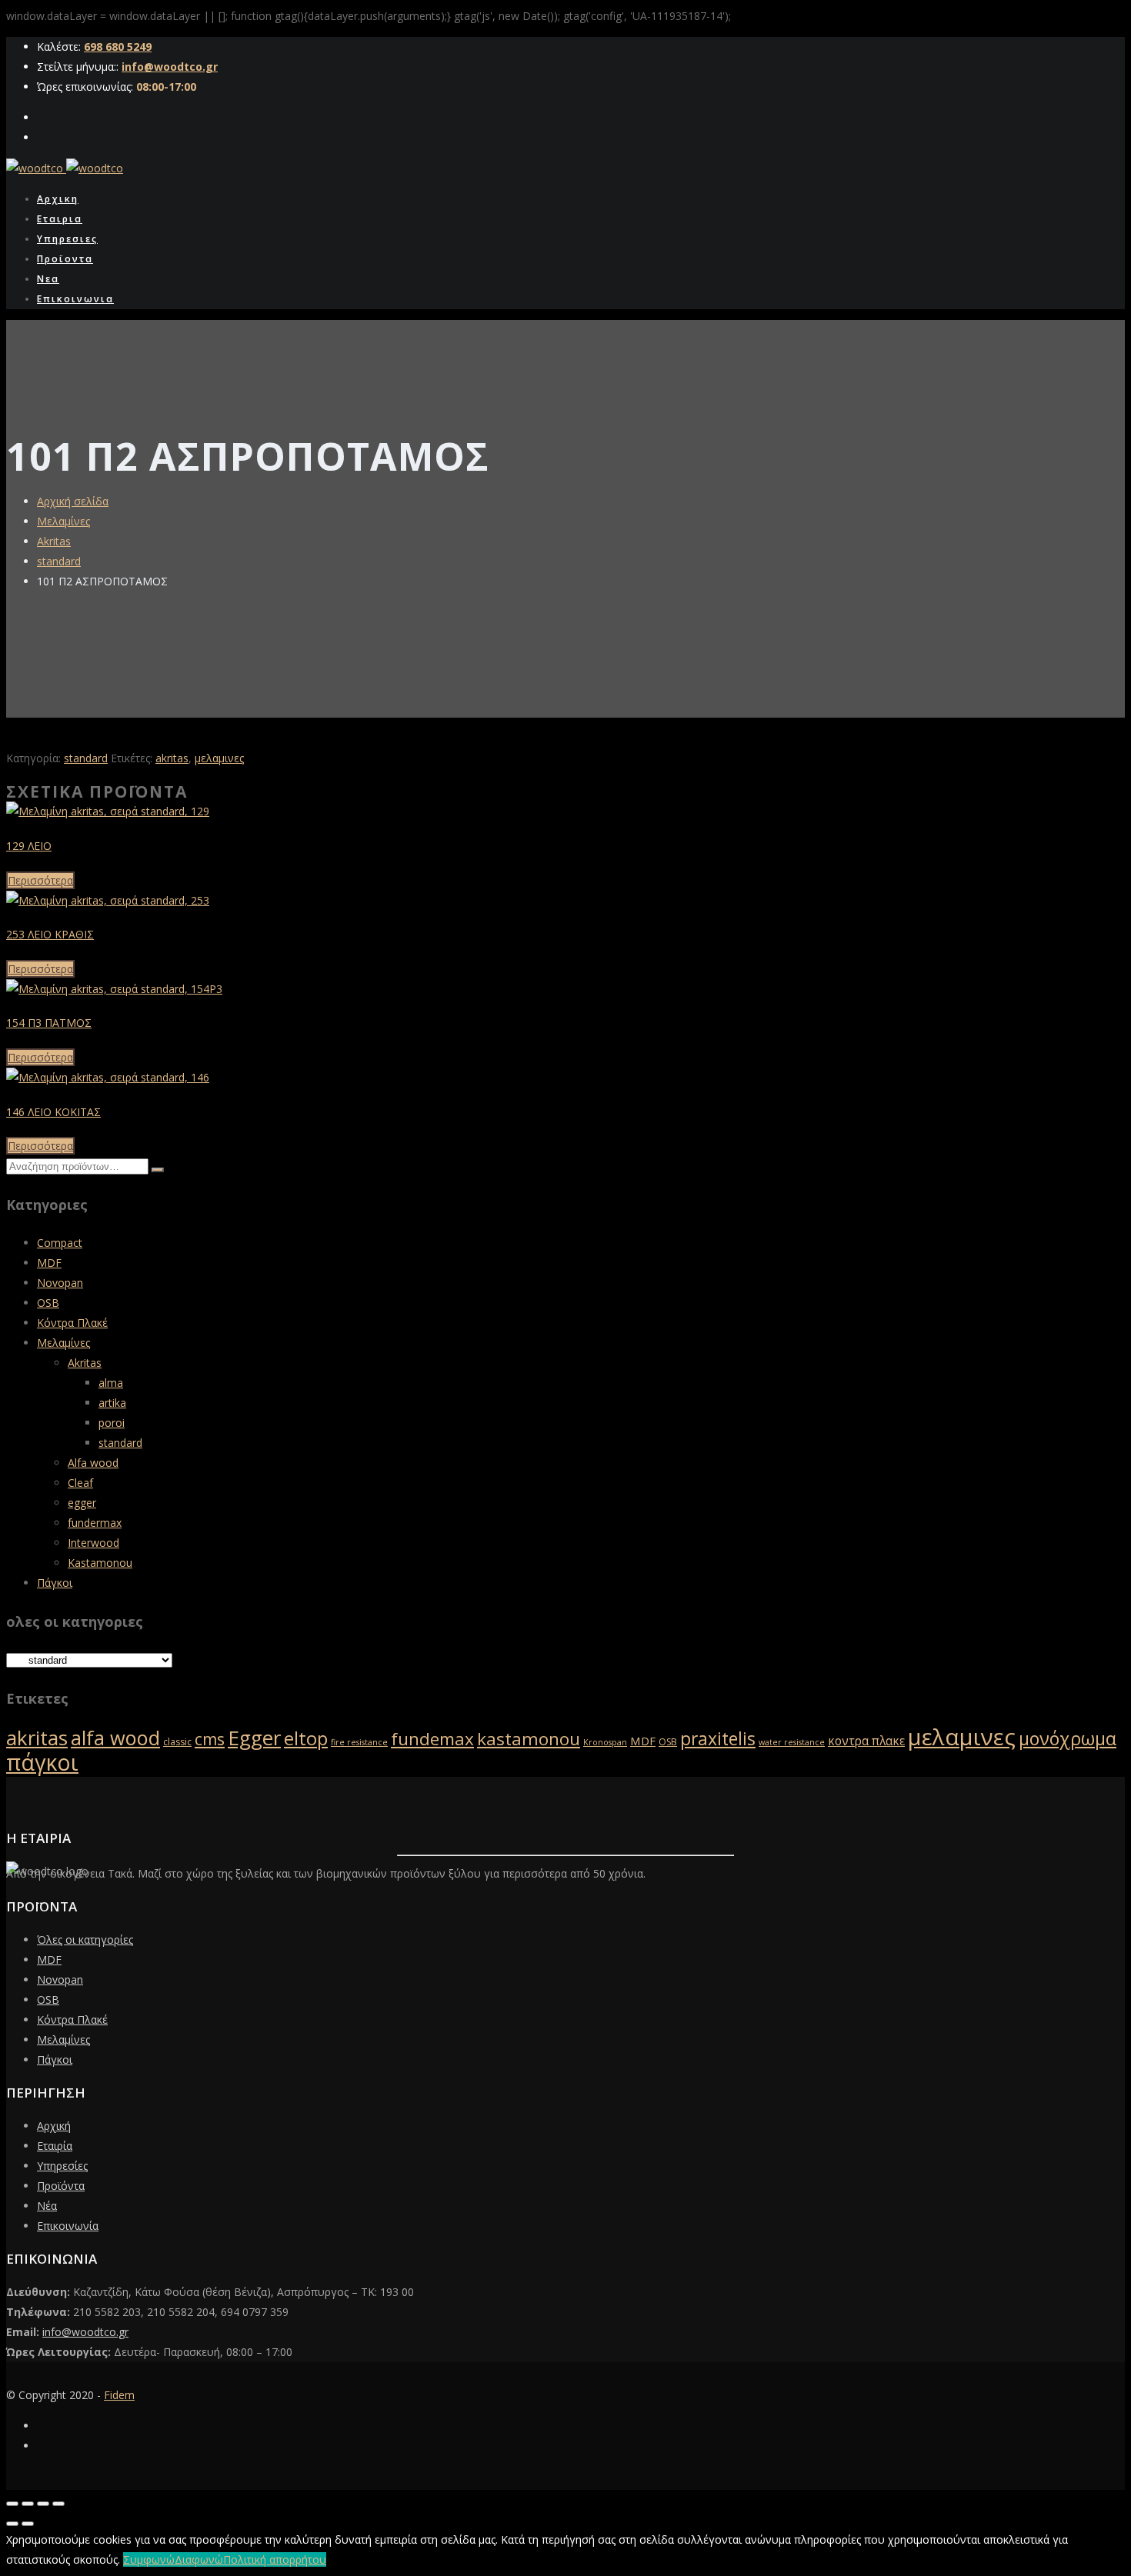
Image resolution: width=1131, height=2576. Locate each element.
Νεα (48, 279)
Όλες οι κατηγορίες (85, 1939)
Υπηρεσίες (62, 2166)
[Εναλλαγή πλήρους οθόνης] (28, 2504)
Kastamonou (100, 1563)
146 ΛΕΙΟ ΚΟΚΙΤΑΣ (53, 1112)
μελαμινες (219, 758)
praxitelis (718, 1739)
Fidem (119, 2395)
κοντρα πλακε (866, 1741)
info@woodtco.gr (170, 67)
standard (59, 561)
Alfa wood (93, 1463)
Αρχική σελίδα (73, 501)
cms (210, 1739)
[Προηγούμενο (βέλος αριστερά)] (12, 2524)
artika (112, 1403)
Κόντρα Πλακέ (72, 1323)
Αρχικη (58, 199)
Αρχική (54, 2126)
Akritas (54, 541)
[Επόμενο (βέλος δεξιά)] (28, 2524)
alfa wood (115, 1738)
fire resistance (359, 1742)
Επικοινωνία (68, 2226)
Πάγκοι (55, 1583)
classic (177, 1742)
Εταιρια (60, 219)
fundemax (432, 1739)
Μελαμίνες (63, 521)
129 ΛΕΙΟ (29, 846)
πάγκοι (42, 1762)
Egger (254, 1738)
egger (82, 1503)
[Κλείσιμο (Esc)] (58, 2504)
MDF (49, 1263)
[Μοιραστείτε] (43, 2504)
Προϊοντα (65, 259)
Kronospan (605, 1742)
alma (111, 1383)
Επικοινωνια (75, 299)
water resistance (792, 1742)
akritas (172, 758)
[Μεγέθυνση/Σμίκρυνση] (12, 2504)
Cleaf (80, 1483)
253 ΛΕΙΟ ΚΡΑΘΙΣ (50, 934)
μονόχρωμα (1068, 1738)
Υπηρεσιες (67, 239)
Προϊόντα (61, 2186)
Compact (60, 1243)
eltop (306, 1738)
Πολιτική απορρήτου (275, 2559)
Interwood (93, 1543)
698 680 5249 (118, 47)
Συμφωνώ (149, 2559)
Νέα (47, 2206)
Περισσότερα (40, 880)
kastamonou (529, 1739)
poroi (112, 1423)
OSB (48, 1303)
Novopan (60, 1283)
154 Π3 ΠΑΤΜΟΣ (49, 1023)
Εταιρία (55, 2146)
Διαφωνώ (199, 2559)
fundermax (95, 1523)
